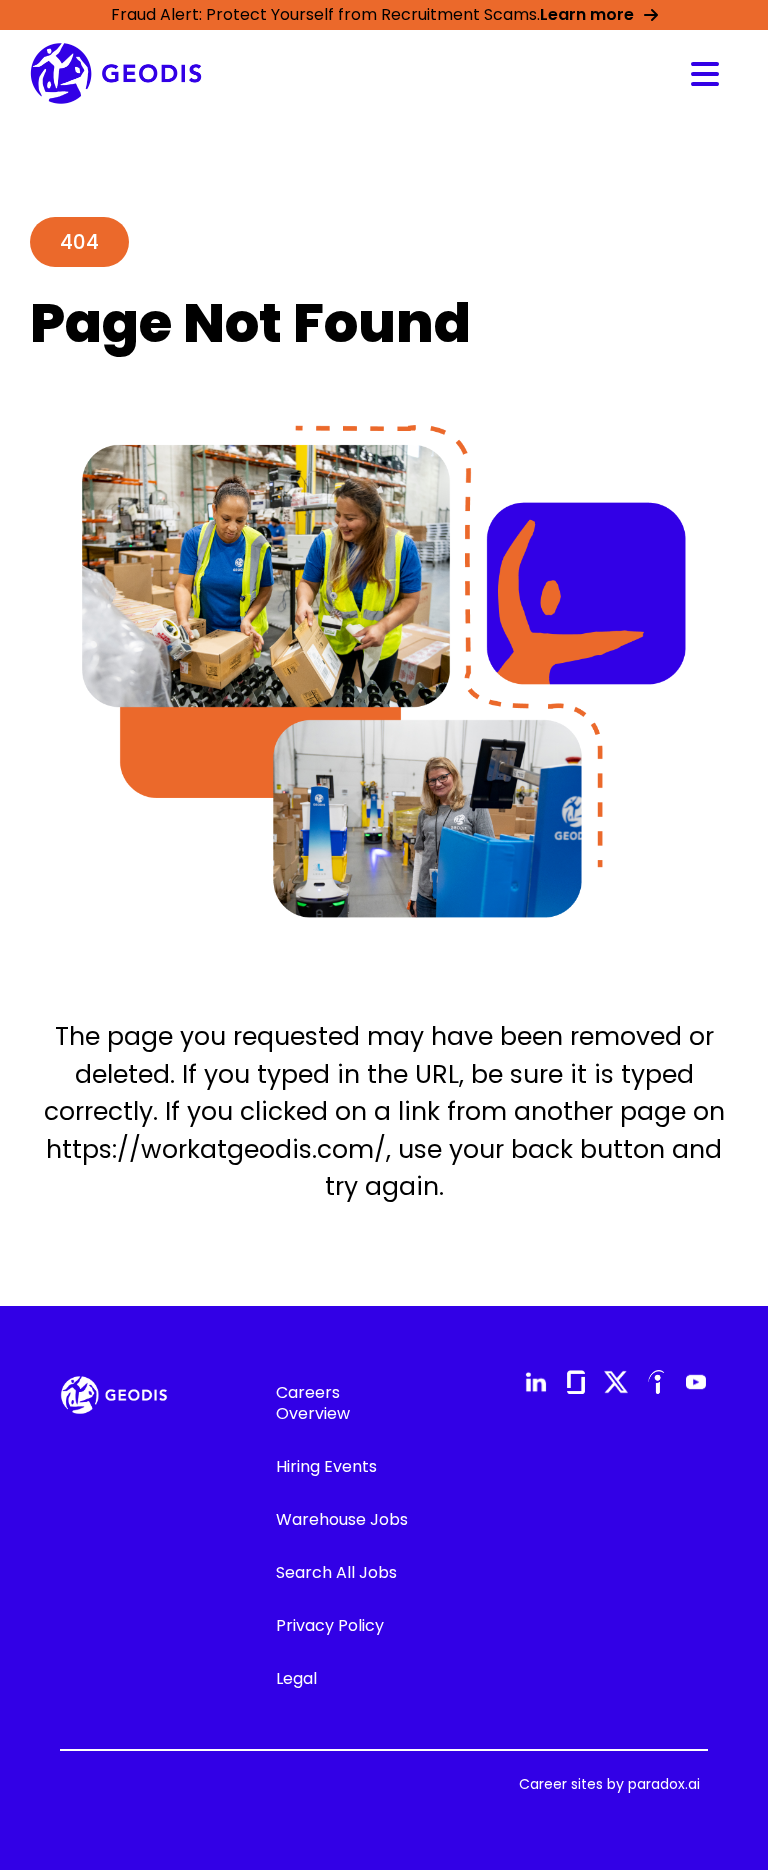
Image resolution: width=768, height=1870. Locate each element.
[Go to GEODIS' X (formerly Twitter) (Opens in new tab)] (616, 1382)
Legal (296, 1678)
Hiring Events (326, 1466)
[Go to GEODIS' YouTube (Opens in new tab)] (696, 1382)
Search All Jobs (336, 1572)
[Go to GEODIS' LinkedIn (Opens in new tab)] (536, 1382)
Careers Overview (313, 1403)
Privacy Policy (330, 1625)
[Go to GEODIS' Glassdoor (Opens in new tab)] (576, 1382)
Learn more (587, 14)
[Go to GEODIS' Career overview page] (116, 73)
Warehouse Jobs (342, 1519)
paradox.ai (664, 1784)
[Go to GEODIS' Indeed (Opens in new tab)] (656, 1382)
